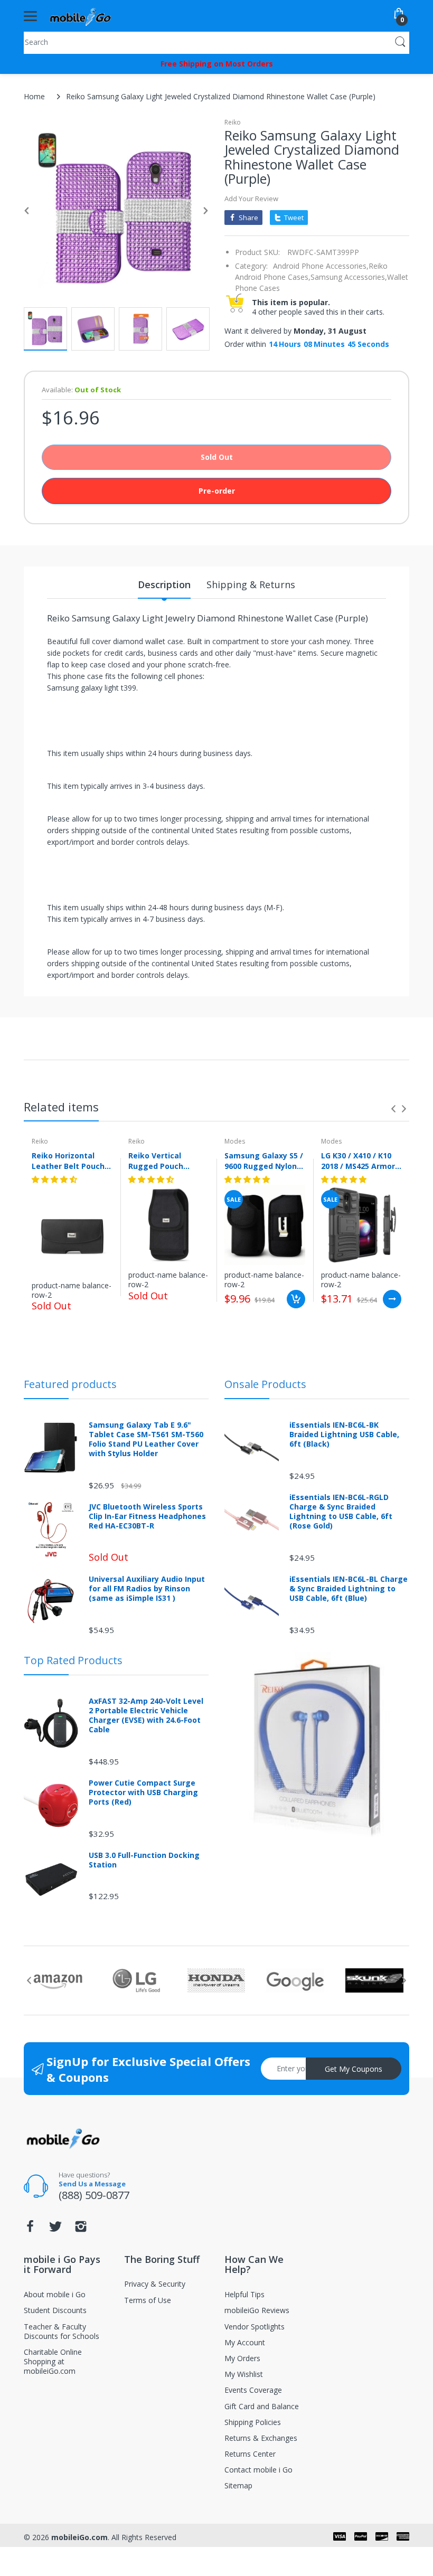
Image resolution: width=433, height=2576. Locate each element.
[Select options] (392, 1299)
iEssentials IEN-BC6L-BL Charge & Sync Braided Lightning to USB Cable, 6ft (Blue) (349, 1589)
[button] (55, 1179)
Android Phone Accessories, (321, 266)
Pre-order (217, 491)
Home (34, 96)
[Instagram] (81, 2229)
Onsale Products (265, 1384)
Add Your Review (251, 199)
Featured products (70, 1384)
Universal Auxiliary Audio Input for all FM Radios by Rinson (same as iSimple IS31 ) (147, 1589)
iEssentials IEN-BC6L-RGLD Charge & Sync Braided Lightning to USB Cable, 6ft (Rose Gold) (341, 1512)
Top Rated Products (73, 1660)
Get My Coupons (354, 2069)
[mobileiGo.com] (81, 16)
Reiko (233, 122)
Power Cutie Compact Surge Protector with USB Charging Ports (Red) (143, 1792)
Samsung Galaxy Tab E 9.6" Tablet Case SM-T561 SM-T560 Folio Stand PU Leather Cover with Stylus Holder (146, 1440)
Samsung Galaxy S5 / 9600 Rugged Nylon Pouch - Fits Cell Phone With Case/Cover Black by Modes (264, 1160)
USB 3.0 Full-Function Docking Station (144, 1860)
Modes (235, 1141)
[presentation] (393, 1109)
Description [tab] (164, 584)
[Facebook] (30, 2229)
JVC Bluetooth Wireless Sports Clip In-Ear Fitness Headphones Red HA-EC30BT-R (147, 1516)
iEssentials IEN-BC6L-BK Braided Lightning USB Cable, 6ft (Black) (344, 1435)
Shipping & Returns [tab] (251, 584)
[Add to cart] (296, 1299)
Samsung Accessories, (349, 277)
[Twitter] (55, 2229)
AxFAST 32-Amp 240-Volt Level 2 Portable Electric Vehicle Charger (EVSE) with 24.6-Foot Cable (146, 1716)
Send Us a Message (92, 2184)
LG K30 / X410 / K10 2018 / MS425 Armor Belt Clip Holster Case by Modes (358, 1160)
